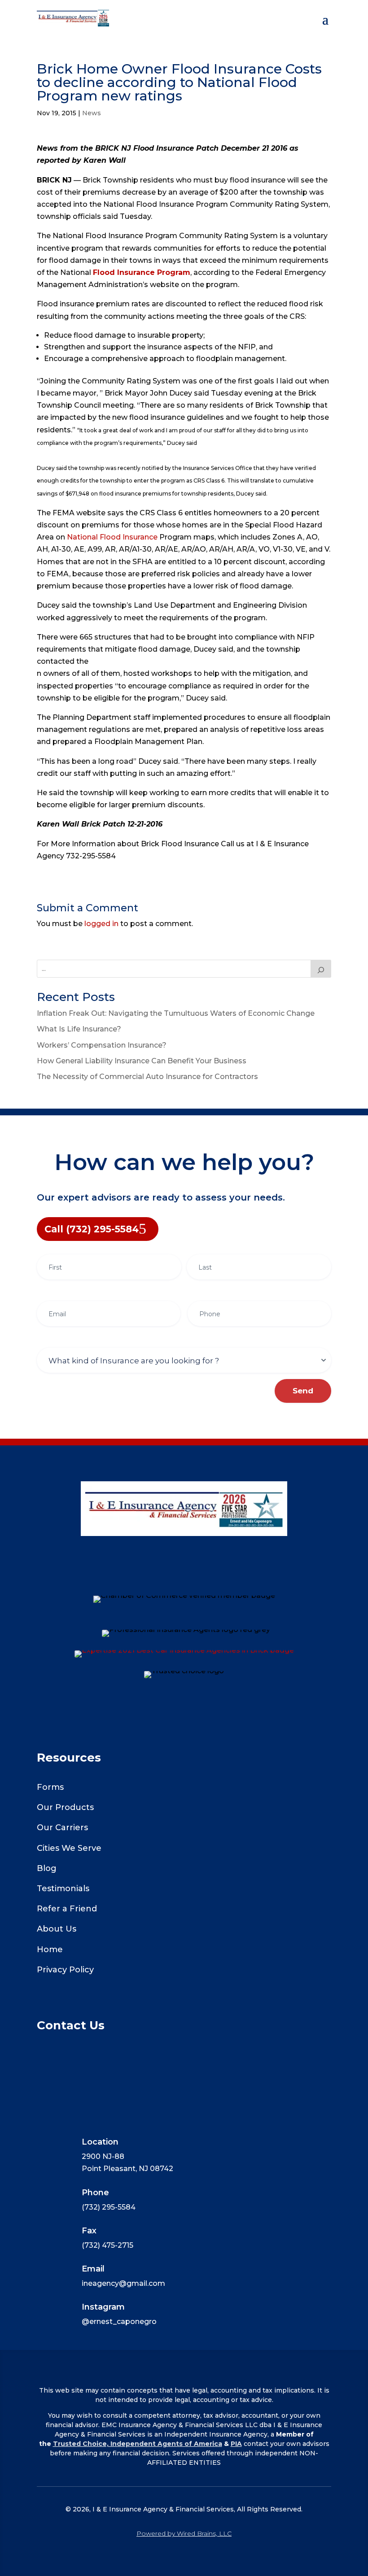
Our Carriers (62, 1828)
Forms (50, 1787)
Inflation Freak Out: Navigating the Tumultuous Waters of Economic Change (176, 1013)
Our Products (65, 1807)
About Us (57, 1929)
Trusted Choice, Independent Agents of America (138, 2444)
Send (303, 1391)
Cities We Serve (69, 1848)
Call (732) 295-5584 (92, 1229)
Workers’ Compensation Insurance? (102, 1045)
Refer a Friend (67, 1909)
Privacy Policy (65, 1970)
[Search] (321, 969)
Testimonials (63, 1888)
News (92, 113)
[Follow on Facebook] (184, 1579)
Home (50, 1949)
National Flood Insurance (112, 537)
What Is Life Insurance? (79, 1029)
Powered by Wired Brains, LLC (184, 2533)
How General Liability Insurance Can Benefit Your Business (142, 1061)
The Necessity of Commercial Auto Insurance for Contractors (147, 1077)
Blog (47, 1868)
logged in (101, 924)
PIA (236, 2444)
